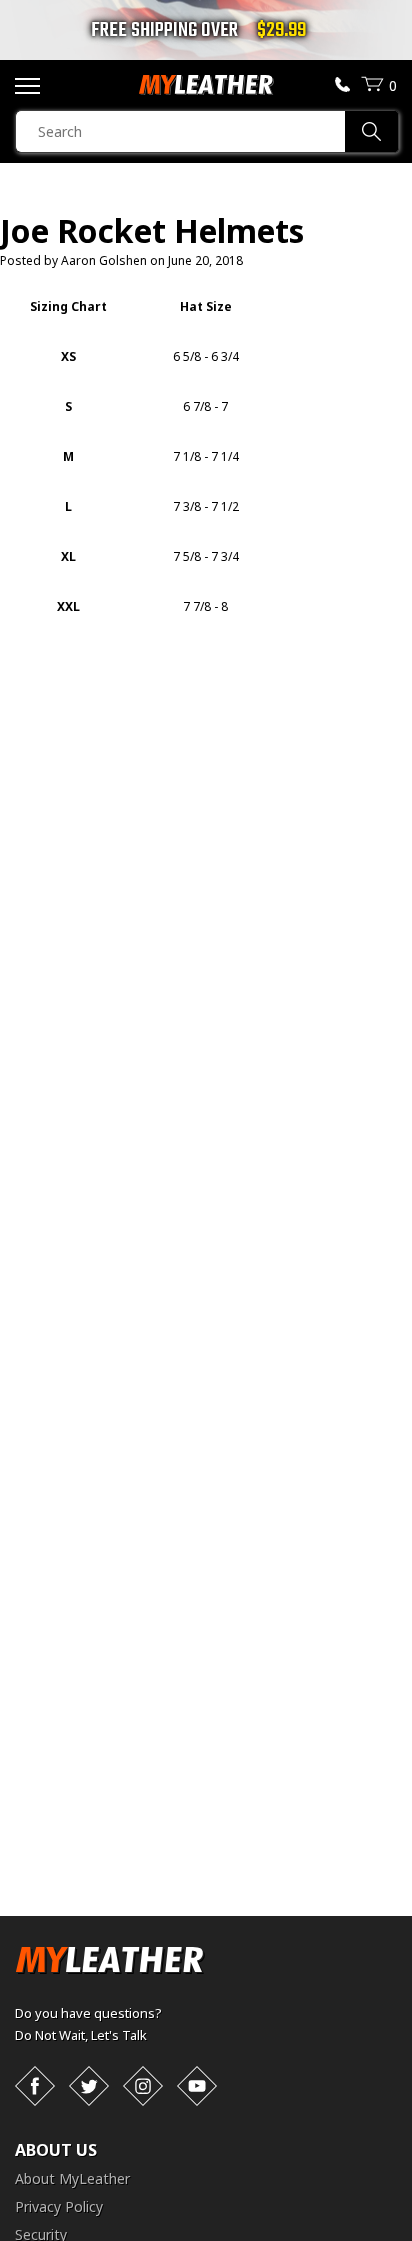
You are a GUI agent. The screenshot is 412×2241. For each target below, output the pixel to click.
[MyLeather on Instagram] (143, 2086)
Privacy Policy (59, 2206)
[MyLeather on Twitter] (89, 2086)
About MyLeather (72, 2178)
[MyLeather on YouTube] (197, 2086)
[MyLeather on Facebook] (35, 2086)
